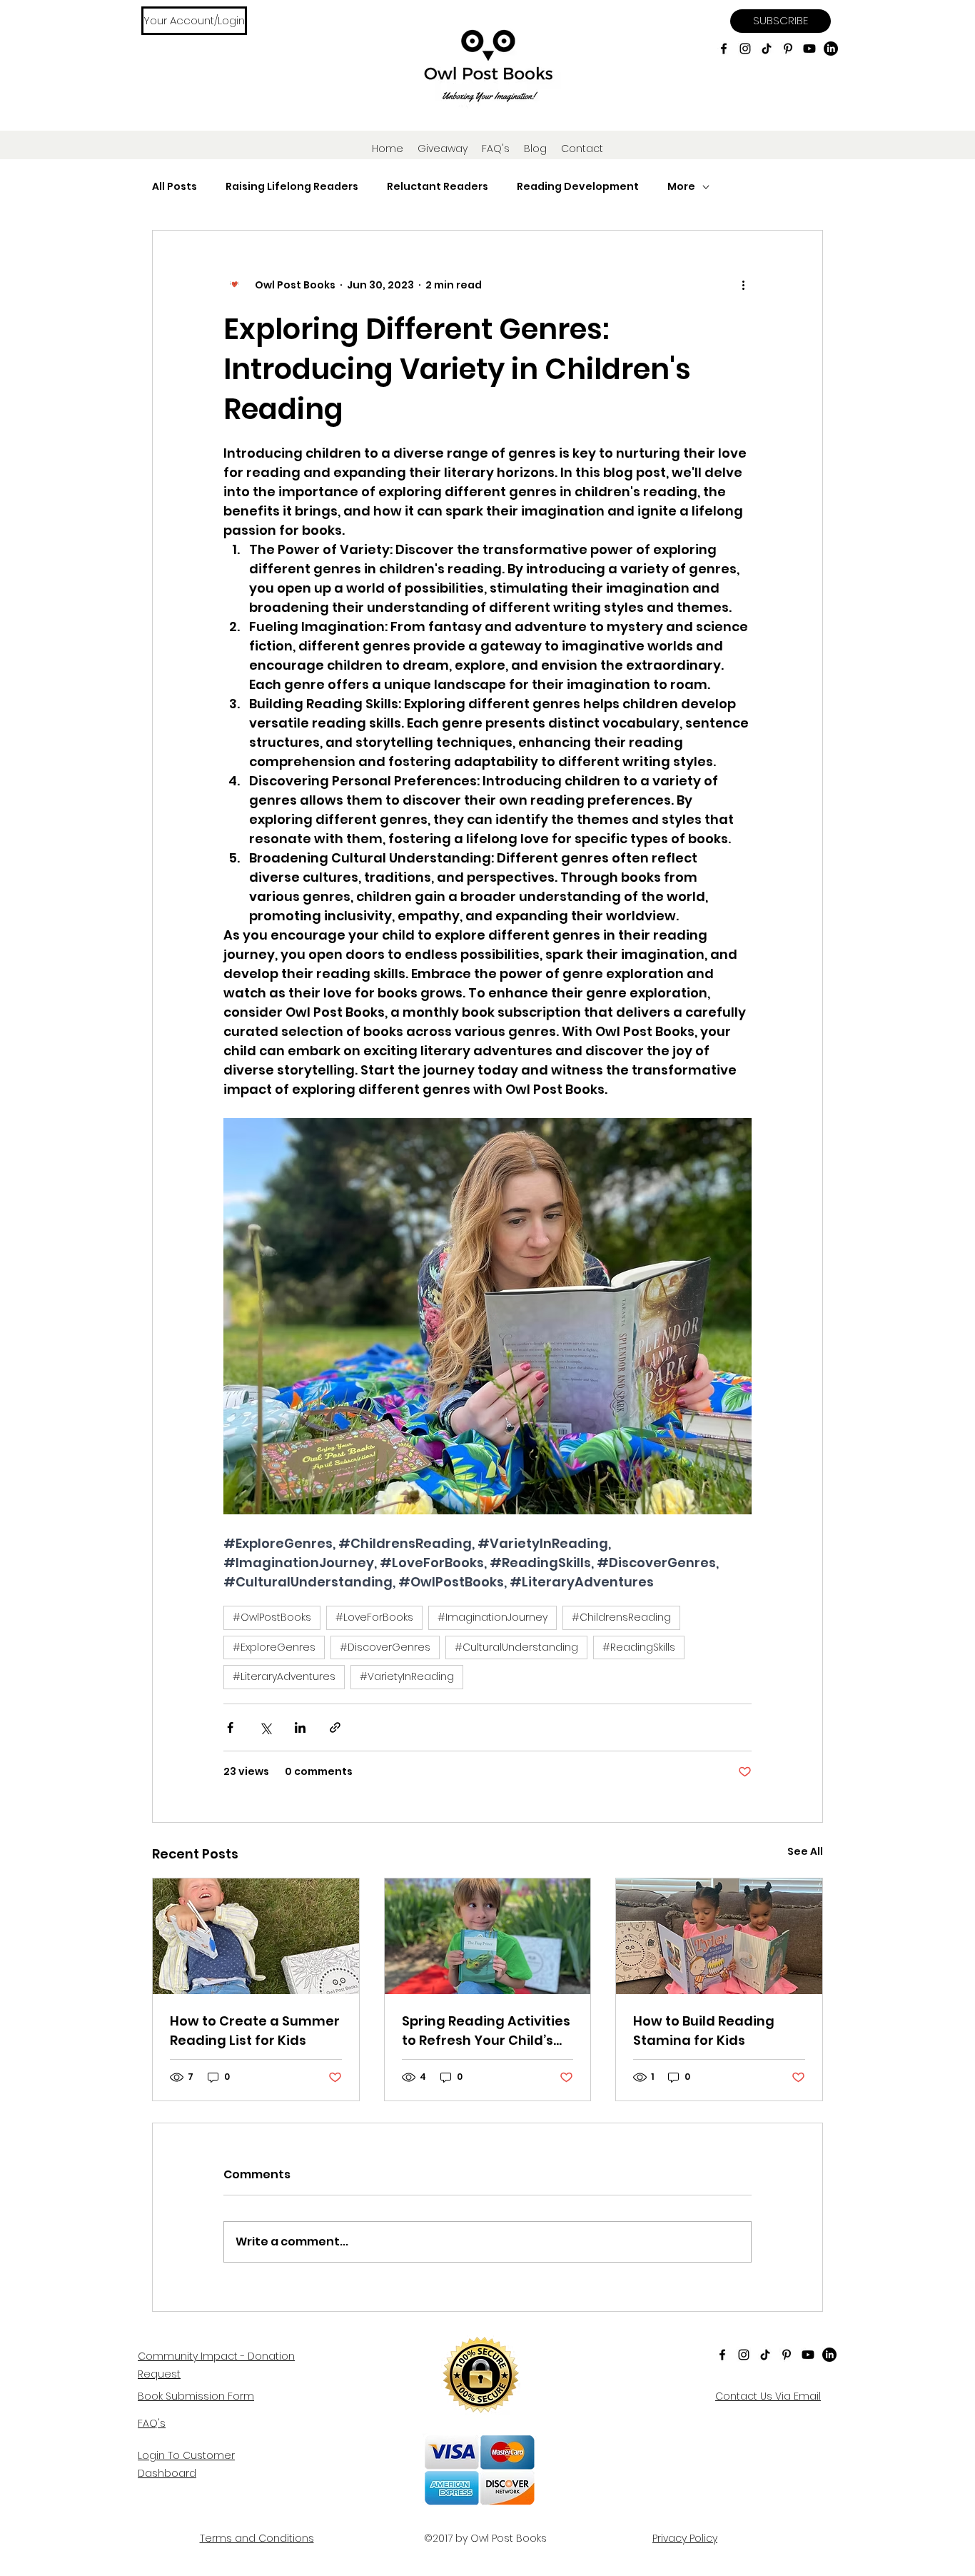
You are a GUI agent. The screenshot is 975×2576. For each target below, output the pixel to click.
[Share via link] (335, 1727)
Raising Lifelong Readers (292, 187)
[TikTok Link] (767, 49)
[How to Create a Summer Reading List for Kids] (256, 1936)
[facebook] (724, 49)
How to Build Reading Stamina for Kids (704, 2031)
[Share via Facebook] (230, 1727)
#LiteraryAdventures (284, 1676)
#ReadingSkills (639, 1647)
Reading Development (578, 187)
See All (805, 1851)
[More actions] (743, 285)
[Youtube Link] (809, 49)
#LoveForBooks (374, 1617)
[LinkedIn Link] (831, 49)
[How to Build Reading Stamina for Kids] (719, 1936)
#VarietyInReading (407, 1676)
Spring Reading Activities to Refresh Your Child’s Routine (486, 2031)
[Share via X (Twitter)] (265, 1727)
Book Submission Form (196, 2396)
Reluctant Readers (438, 187)
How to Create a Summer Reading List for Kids (255, 2031)
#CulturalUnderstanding (516, 1647)
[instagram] (745, 49)
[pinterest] (788, 49)
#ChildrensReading (621, 1617)
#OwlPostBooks (272, 1617)
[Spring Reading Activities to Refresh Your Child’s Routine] (488, 1936)
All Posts (175, 187)
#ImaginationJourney (492, 1617)
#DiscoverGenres (385, 1647)
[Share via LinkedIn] (300, 1727)
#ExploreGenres (274, 1647)
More (681, 187)
